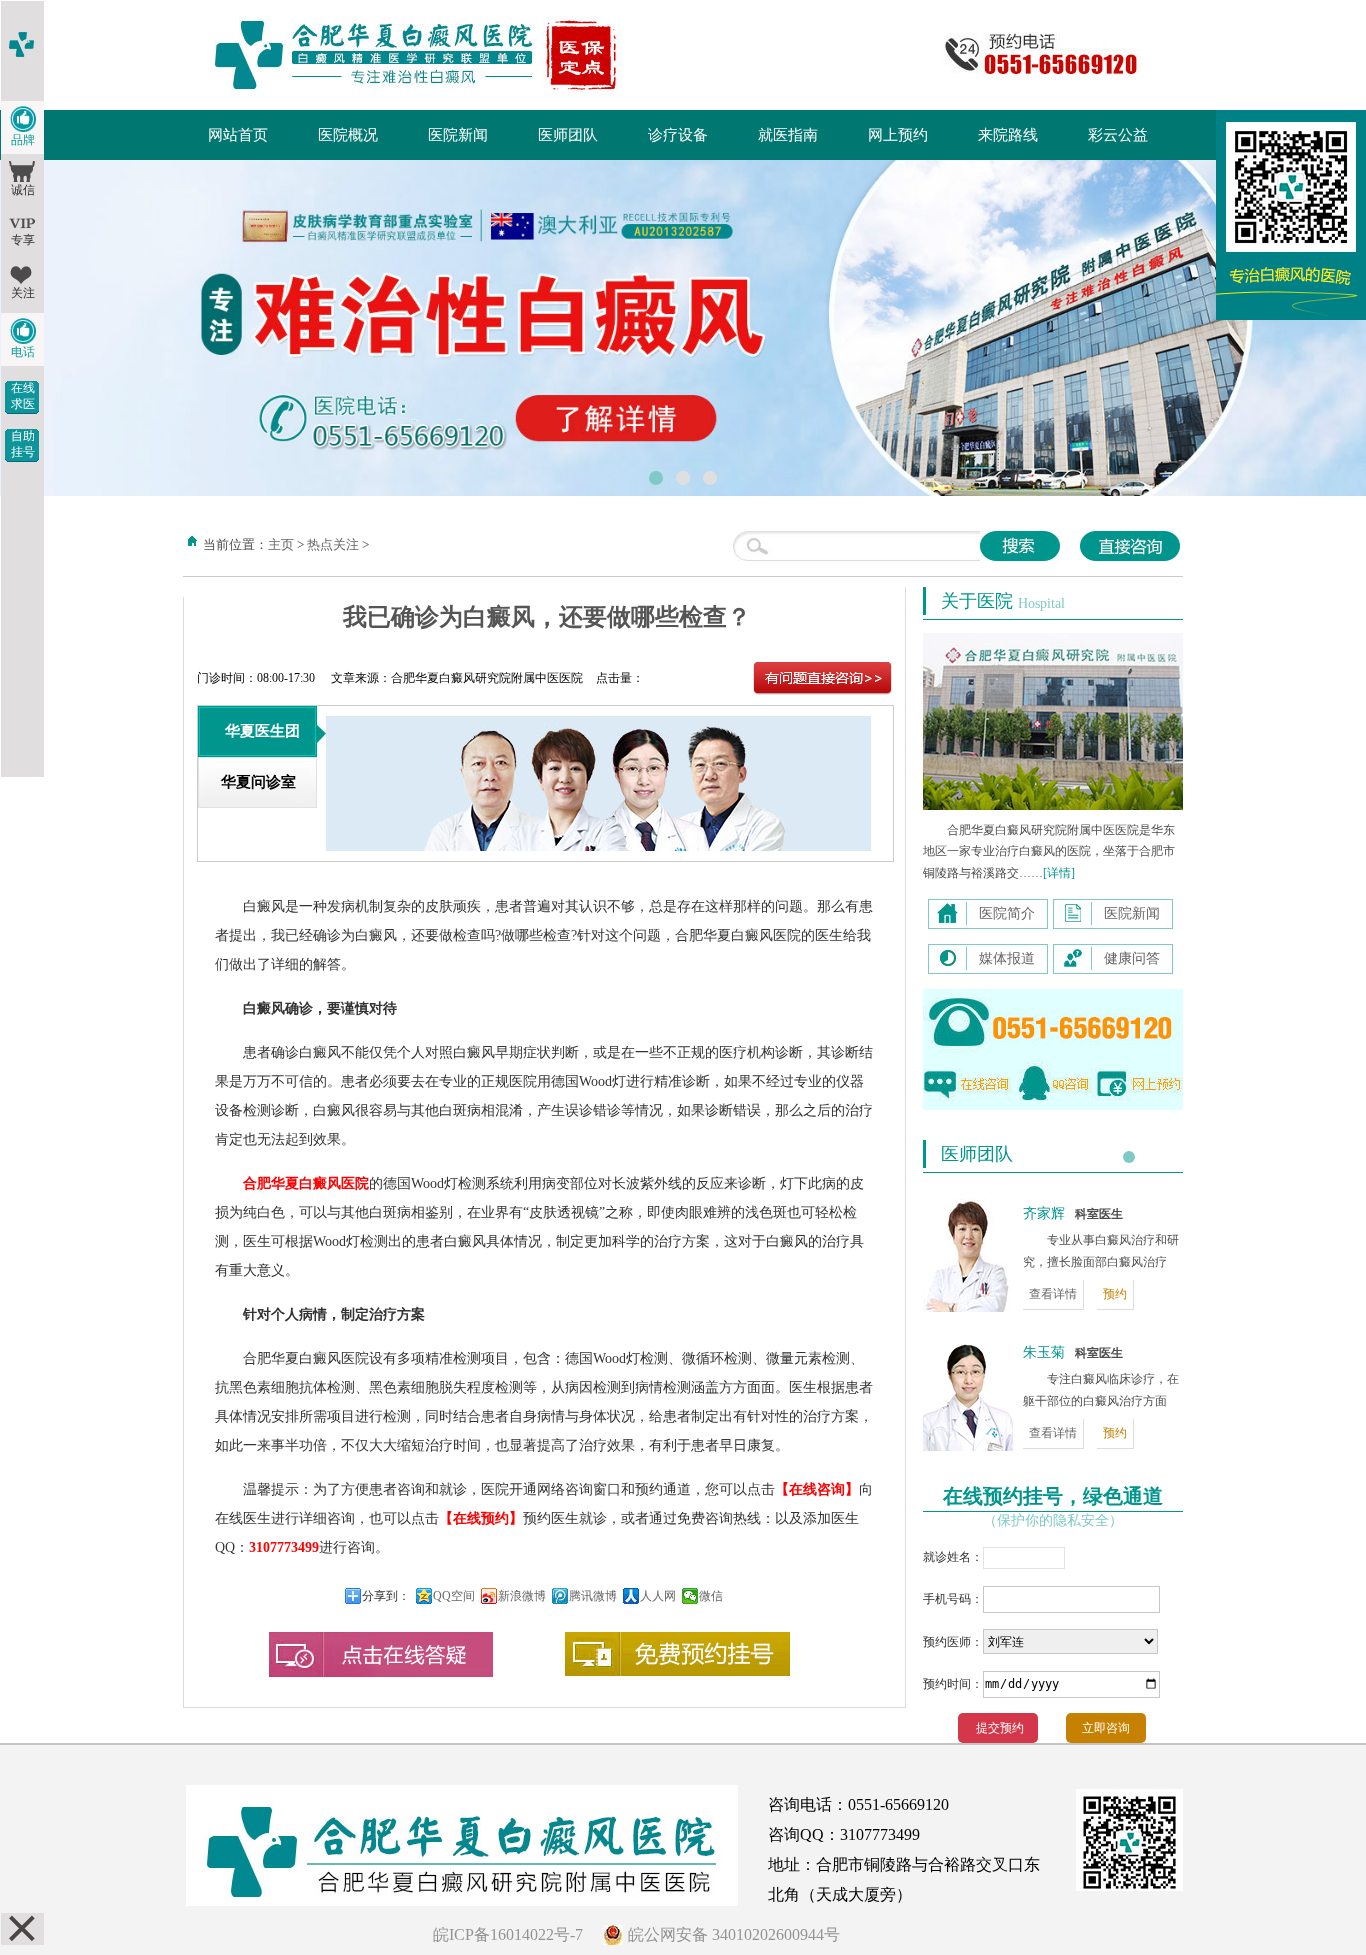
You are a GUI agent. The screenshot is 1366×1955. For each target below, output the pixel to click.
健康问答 (1132, 958)
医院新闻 (458, 135)
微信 (711, 1596)
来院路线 (1008, 135)
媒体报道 (1007, 958)
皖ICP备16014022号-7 (508, 1934)
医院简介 (1007, 913)
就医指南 (788, 135)
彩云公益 (1118, 135)
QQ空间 (454, 1596)
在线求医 (23, 396)
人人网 (658, 1596)
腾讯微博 (593, 1596)
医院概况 (348, 135)
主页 (281, 544)
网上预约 (898, 135)
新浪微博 (522, 1596)
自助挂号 (23, 444)
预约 (1115, 1294)
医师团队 (568, 135)
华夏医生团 (262, 731)
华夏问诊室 (258, 782)
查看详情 (1053, 1294)
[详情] (1059, 873)
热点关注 (333, 544)
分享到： (386, 1596)
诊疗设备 (678, 135)
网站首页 (238, 135)
